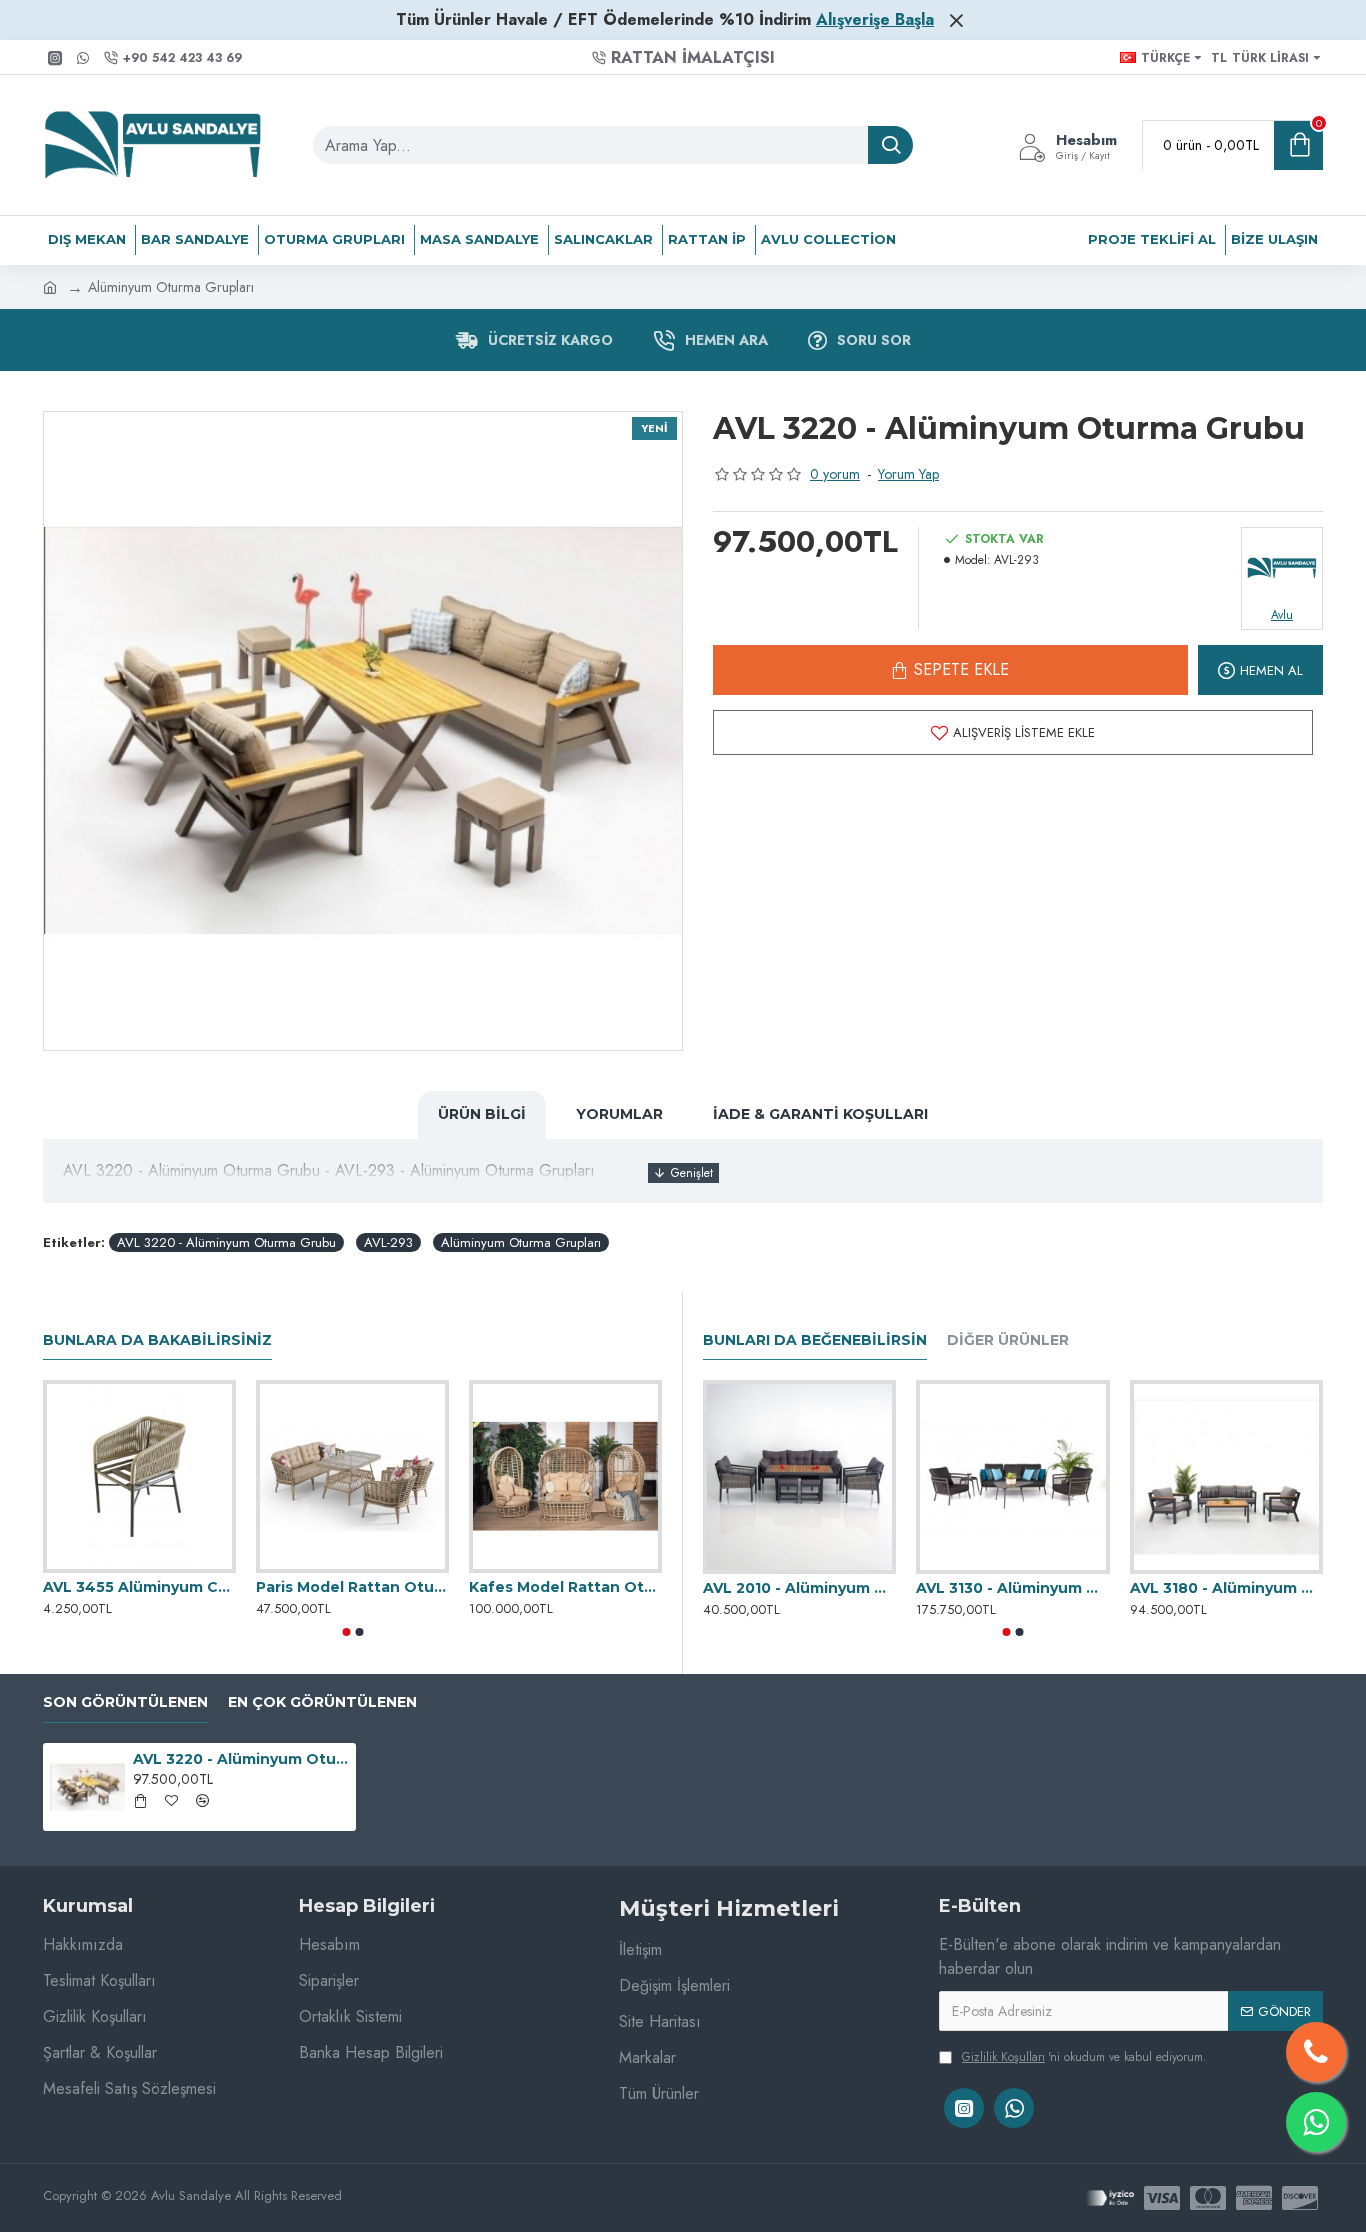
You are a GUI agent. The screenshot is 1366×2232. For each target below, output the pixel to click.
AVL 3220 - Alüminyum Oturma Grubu (226, 1242)
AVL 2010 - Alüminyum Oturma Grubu (799, 1588)
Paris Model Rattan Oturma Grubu (352, 1587)
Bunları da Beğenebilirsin (815, 1340)
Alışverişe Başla (875, 19)
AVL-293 (388, 1242)
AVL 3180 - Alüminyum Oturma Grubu (1226, 1588)
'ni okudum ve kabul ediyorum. (1084, 2057)
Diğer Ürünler (1008, 1340)
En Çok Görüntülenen (322, 1702)
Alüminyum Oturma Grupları (521, 1242)
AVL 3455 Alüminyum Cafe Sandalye (139, 1587)
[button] (346, 1632)
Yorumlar (619, 1114)
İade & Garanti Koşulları (820, 1114)
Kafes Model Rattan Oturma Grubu (565, 1587)
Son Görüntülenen (125, 1702)
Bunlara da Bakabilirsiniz (157, 1340)
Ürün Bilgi (482, 1114)
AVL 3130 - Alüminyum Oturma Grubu (1012, 1588)
